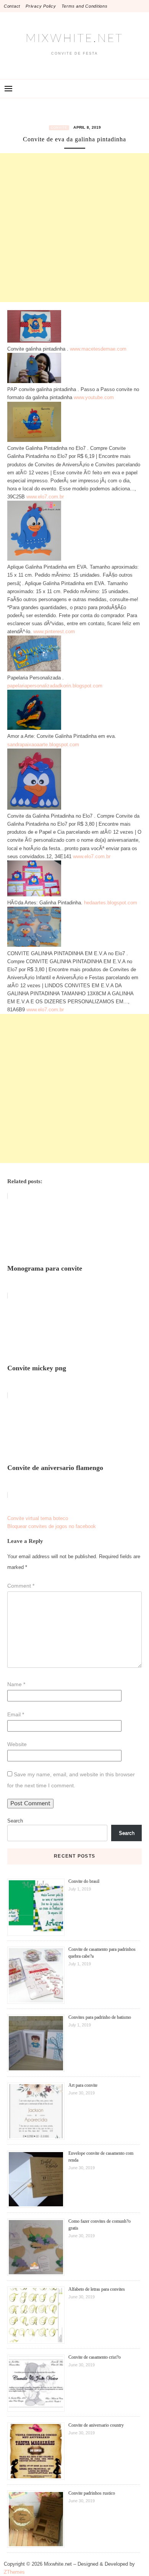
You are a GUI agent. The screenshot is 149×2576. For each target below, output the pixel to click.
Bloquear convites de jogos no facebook (52, 1526)
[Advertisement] (74, 228)
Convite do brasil (84, 1881)
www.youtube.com (94, 397)
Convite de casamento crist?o (95, 2357)
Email (16, 1714)
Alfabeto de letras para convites (97, 2289)
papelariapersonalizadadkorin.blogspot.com (55, 686)
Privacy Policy (41, 6)
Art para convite (83, 2085)
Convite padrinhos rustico (92, 2493)
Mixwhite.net (74, 39)
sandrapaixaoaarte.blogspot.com (43, 745)
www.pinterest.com (54, 631)
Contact (12, 6)
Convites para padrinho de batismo (100, 2017)
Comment (21, 1586)
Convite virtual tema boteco (38, 1518)
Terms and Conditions (85, 6)
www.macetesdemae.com (98, 349)
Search (15, 1821)
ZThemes (14, 2572)
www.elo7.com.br (45, 497)
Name (16, 1684)
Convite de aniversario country (96, 2425)
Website (17, 1744)
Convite (59, 128)
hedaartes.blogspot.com (111, 903)
